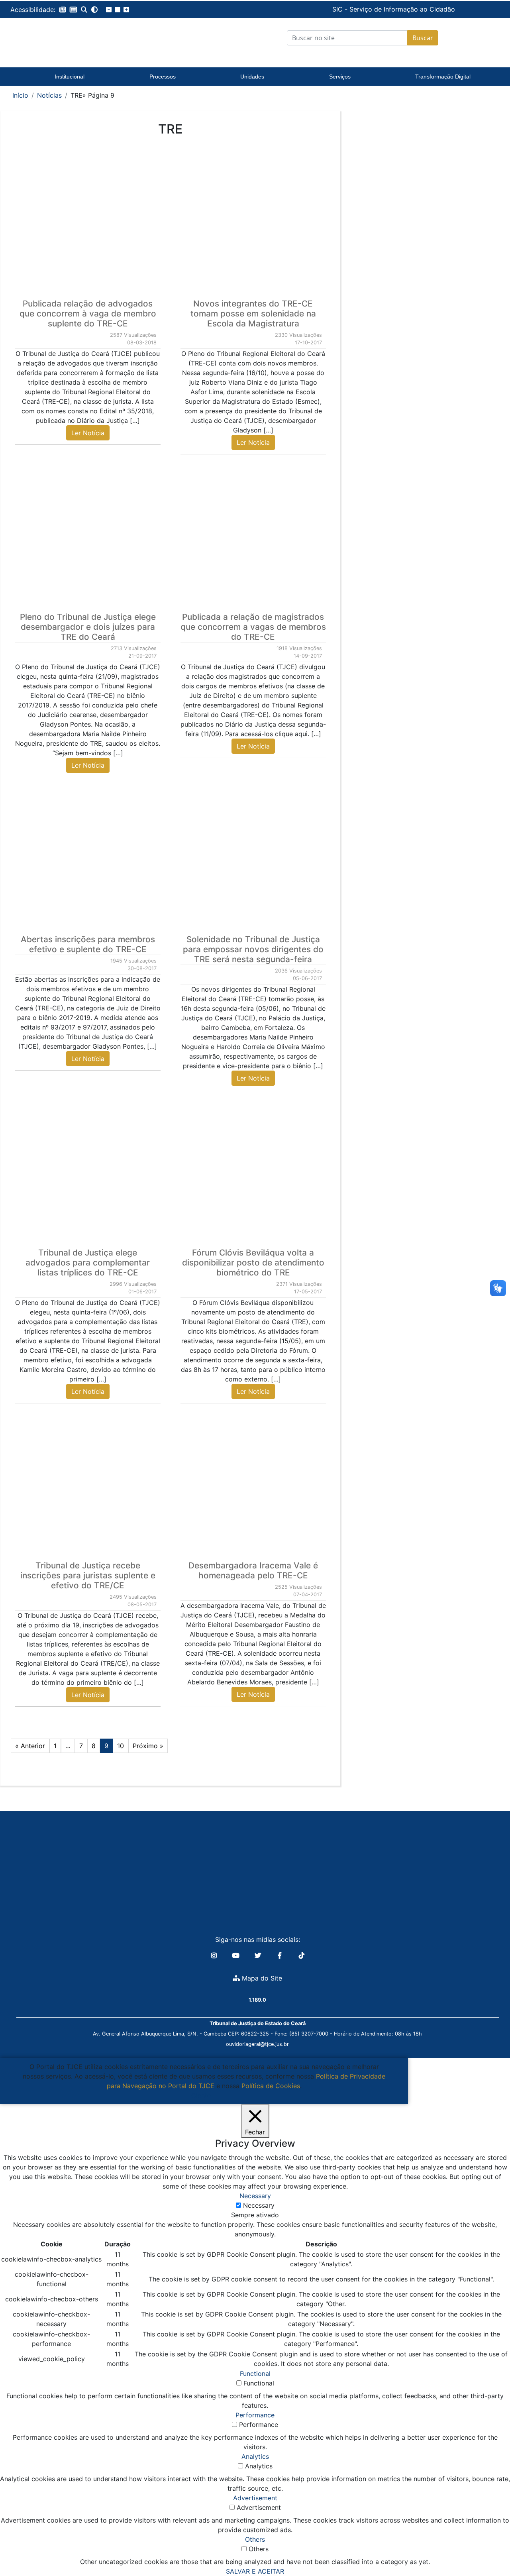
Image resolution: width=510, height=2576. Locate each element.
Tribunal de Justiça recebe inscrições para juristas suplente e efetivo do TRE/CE (88, 1575)
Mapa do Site (261, 1978)
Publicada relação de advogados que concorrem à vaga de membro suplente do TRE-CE (88, 313)
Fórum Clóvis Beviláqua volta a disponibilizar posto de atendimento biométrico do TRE (253, 1262)
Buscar (423, 38)
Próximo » (148, 1746)
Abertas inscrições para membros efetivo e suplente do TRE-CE (88, 944)
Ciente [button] (201, 2095)
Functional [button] (255, 2374)
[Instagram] (215, 1955)
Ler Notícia (88, 433)
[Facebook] (281, 1955)
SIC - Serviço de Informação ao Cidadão (339, 9)
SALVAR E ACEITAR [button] (255, 2571)
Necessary (259, 2205)
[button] (63, 10)
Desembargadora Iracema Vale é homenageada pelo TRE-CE (253, 1570)
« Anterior (30, 1746)
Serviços (340, 77)
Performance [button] (255, 2415)
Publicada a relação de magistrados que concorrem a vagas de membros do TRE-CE (253, 627)
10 (121, 1746)
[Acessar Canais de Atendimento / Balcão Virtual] (488, 2547)
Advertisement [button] (255, 2498)
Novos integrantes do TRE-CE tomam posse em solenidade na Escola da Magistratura (253, 313)
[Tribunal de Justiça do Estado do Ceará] (70, 38)
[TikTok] (302, 1955)
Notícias (49, 95)
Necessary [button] (255, 2196)
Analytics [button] (255, 2456)
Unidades (252, 77)
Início (20, 95)
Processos (163, 77)
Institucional (70, 77)
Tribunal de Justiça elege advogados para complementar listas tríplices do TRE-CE (88, 1262)
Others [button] (255, 2539)
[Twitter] (259, 1955)
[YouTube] (237, 1955)
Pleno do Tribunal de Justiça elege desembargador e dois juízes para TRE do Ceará (88, 627)
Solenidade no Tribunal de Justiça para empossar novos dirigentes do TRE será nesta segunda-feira (253, 949)
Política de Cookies (271, 2086)
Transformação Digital (443, 77)
